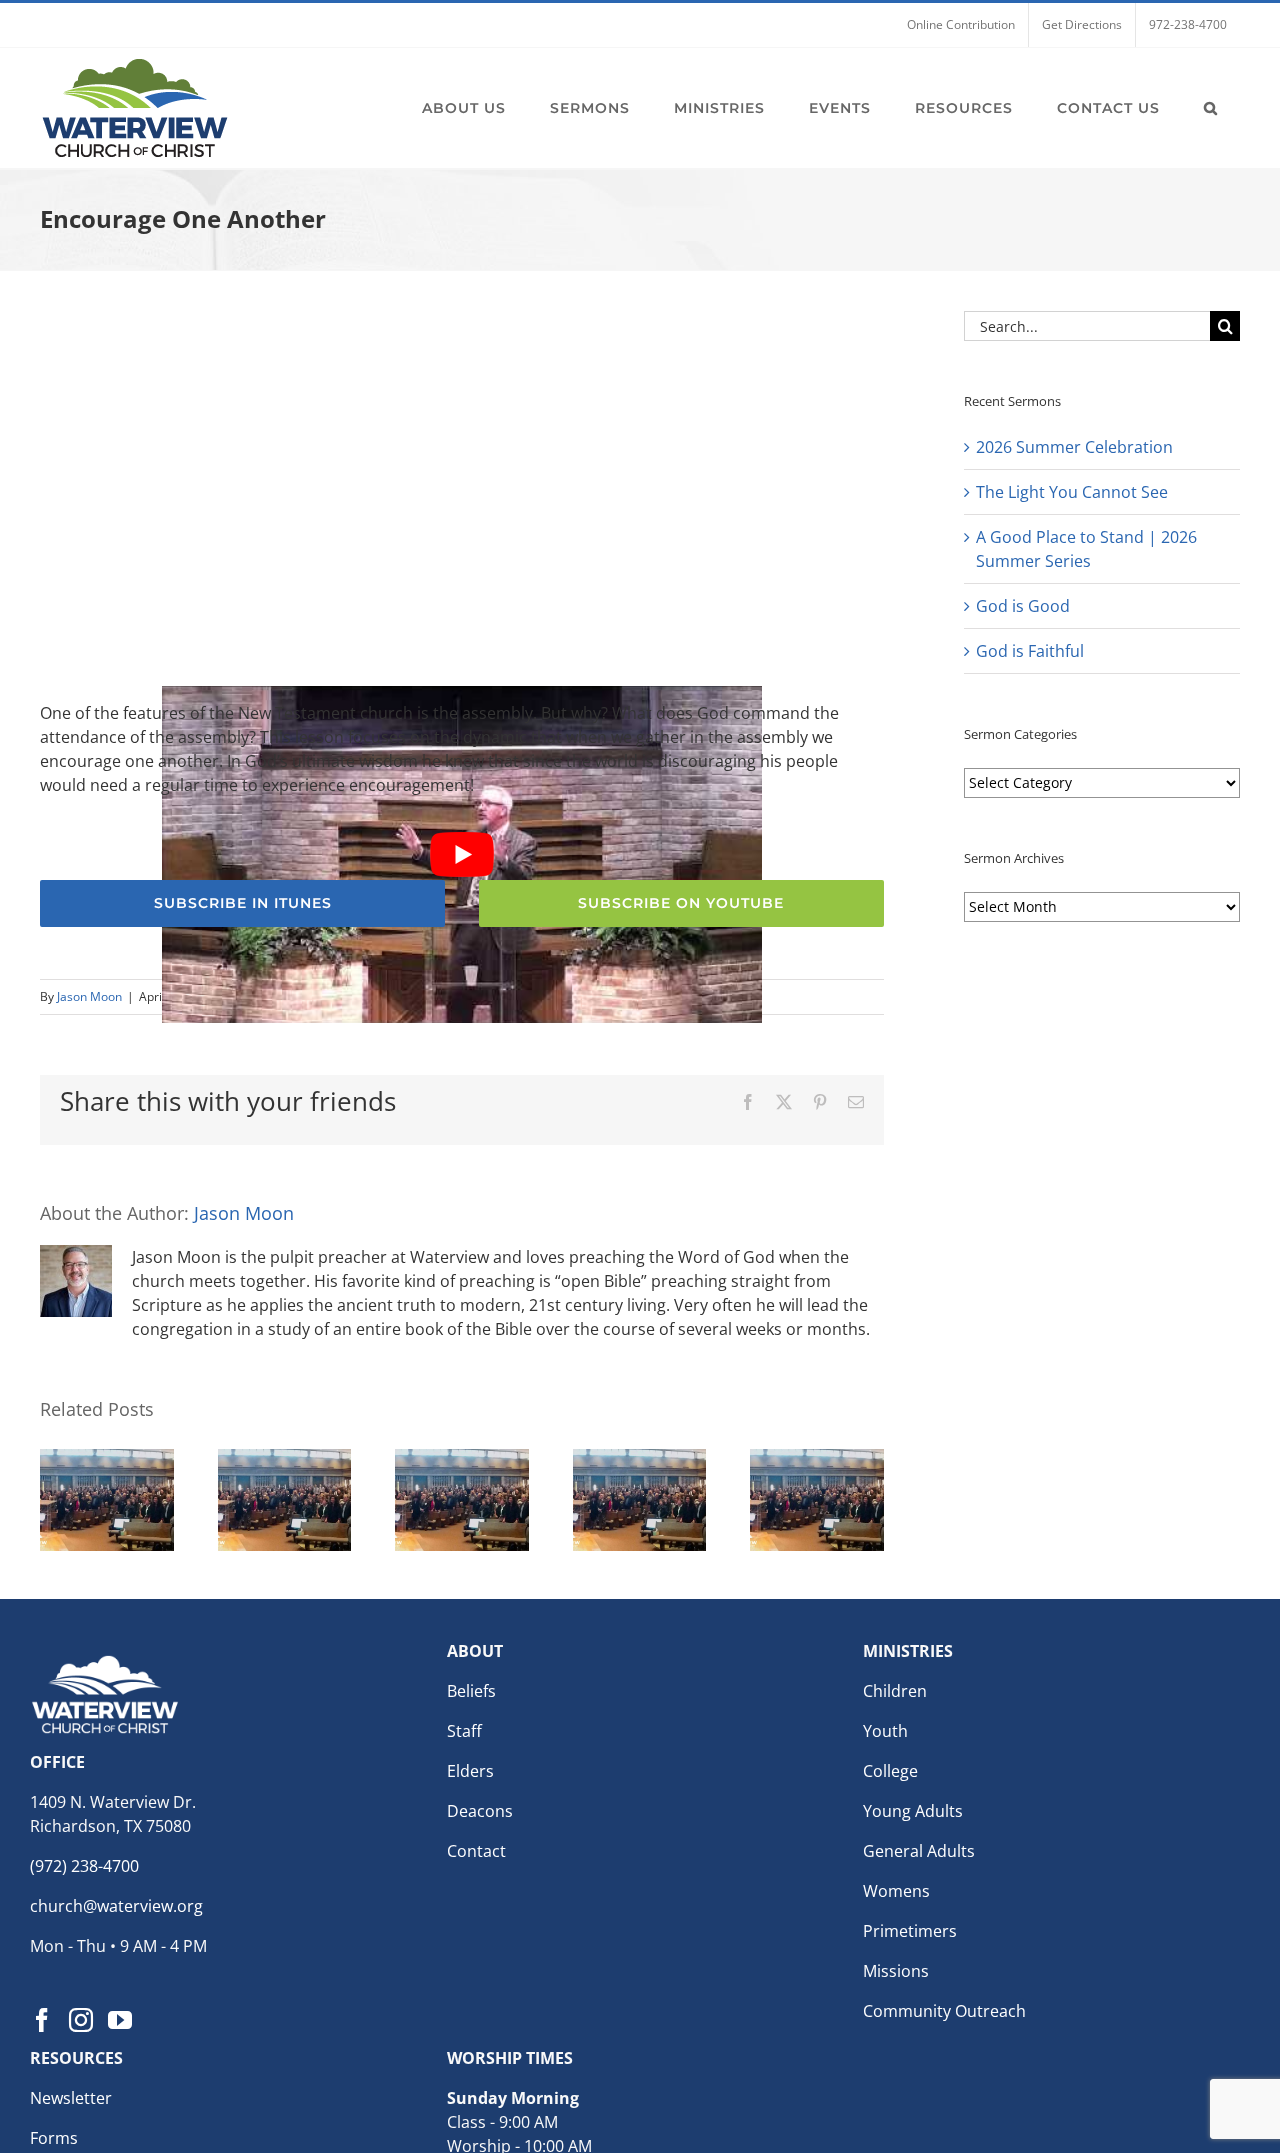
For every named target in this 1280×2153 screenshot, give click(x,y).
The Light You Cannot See (1072, 492)
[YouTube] (120, 2020)
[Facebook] (42, 2020)
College (890, 1771)
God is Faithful (1030, 651)
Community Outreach (944, 2011)
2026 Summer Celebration (1074, 447)
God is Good (1023, 606)
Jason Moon (89, 996)
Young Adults (913, 1811)
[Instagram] (81, 2020)
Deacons (480, 1811)
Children (895, 1691)
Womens (896, 1891)
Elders (470, 1771)
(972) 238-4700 (84, 1866)
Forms (54, 2138)
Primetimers (910, 1931)
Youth (885, 1731)
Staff (464, 1731)
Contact (476, 1851)
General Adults (919, 1851)
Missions (896, 1971)
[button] (1211, 108)
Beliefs (471, 1691)
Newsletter (71, 2098)
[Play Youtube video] (462, 854)
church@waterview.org (116, 1906)
